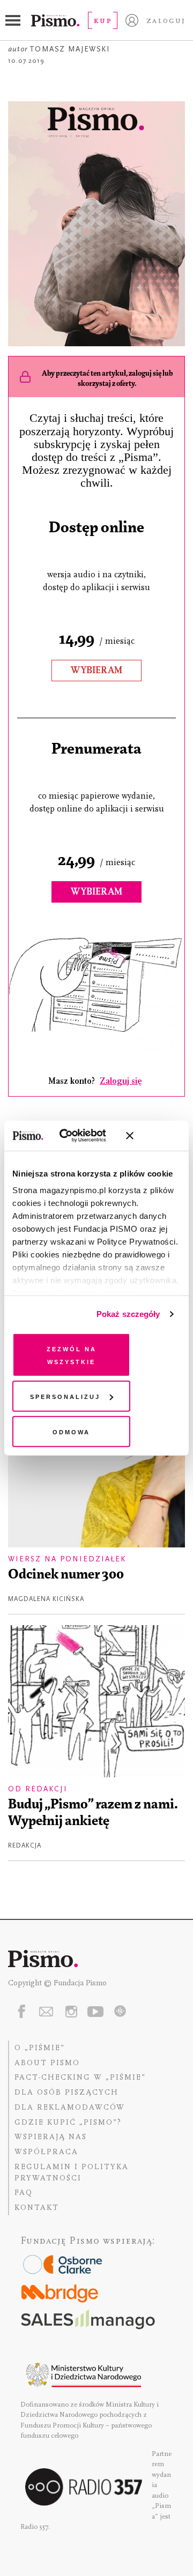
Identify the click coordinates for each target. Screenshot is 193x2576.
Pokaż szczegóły (128, 1314)
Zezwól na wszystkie (72, 1354)
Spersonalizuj (65, 1396)
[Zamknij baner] (158, 1136)
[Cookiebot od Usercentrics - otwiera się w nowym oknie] (75, 1136)
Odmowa (71, 1431)
